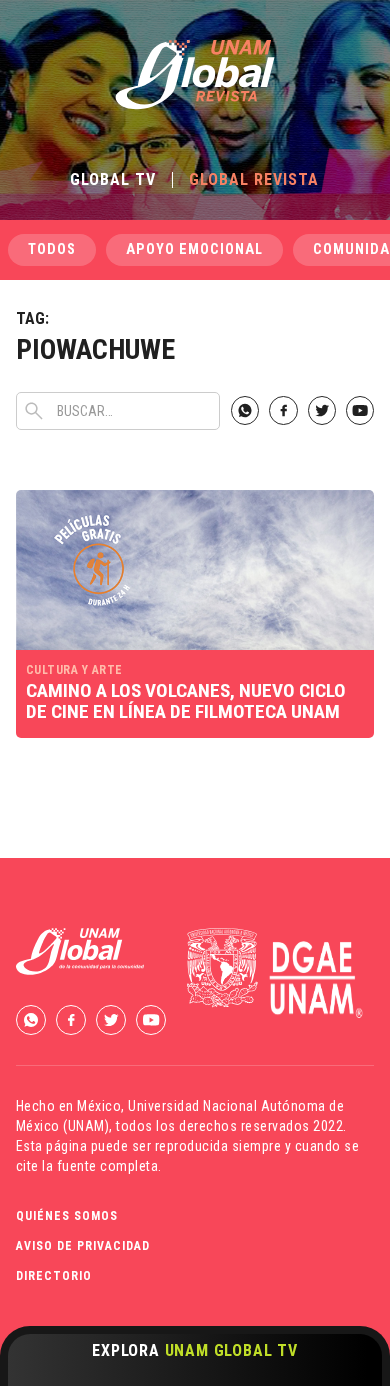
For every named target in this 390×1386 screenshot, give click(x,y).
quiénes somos (67, 1216)
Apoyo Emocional (194, 249)
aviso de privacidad (83, 1246)
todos (52, 249)
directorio (54, 1276)
